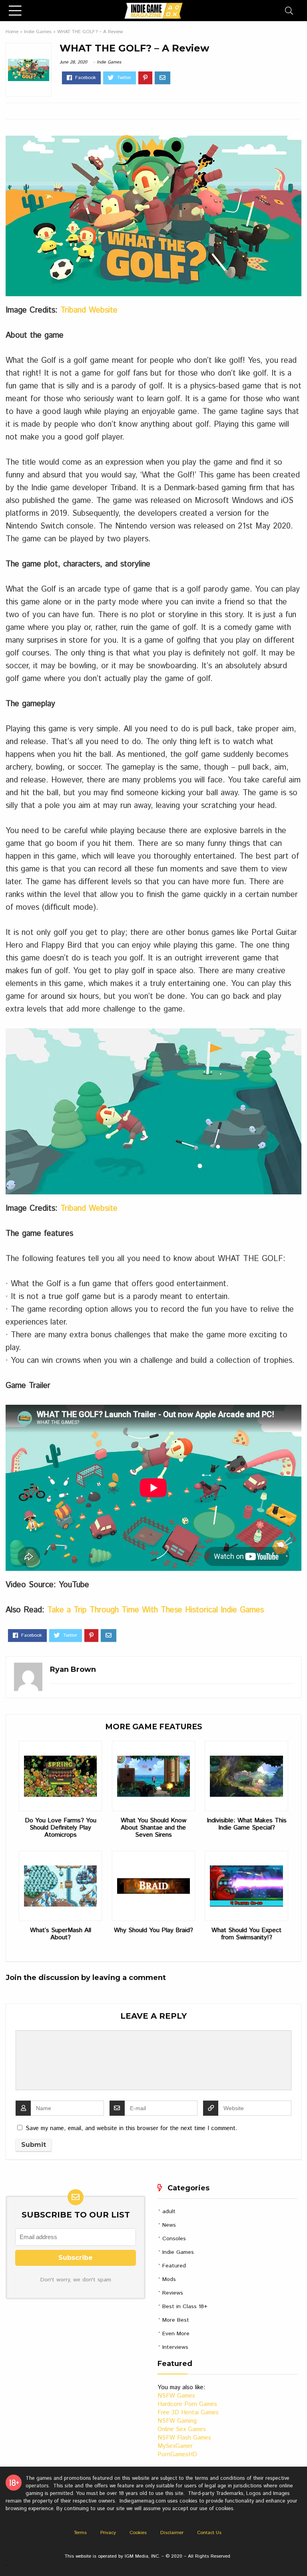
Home (12, 32)
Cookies (138, 2533)
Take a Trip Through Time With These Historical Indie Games (155, 1610)
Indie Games (38, 32)
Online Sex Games (182, 2429)
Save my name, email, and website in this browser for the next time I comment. (132, 2128)
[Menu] (15, 11)
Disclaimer (172, 2533)
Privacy (108, 2533)
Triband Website (89, 310)
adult (169, 2212)
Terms (80, 2533)
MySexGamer (175, 2446)
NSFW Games (176, 2396)
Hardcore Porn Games (187, 2404)
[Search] (289, 11)
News (169, 2225)
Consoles (174, 2239)
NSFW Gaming (177, 2421)
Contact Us (209, 2533)
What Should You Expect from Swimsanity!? (246, 1934)
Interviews (175, 2347)
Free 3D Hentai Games (188, 2413)
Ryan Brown (73, 1669)
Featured (174, 2266)
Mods (169, 2279)
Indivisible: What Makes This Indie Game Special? (247, 1824)
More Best (176, 2320)
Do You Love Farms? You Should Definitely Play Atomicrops (61, 1828)
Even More (176, 2334)
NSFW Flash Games (184, 2438)
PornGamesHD (177, 2454)
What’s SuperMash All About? (61, 1934)
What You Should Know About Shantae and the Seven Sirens (153, 1828)
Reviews (173, 2293)
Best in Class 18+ (185, 2307)
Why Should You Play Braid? (153, 1931)
